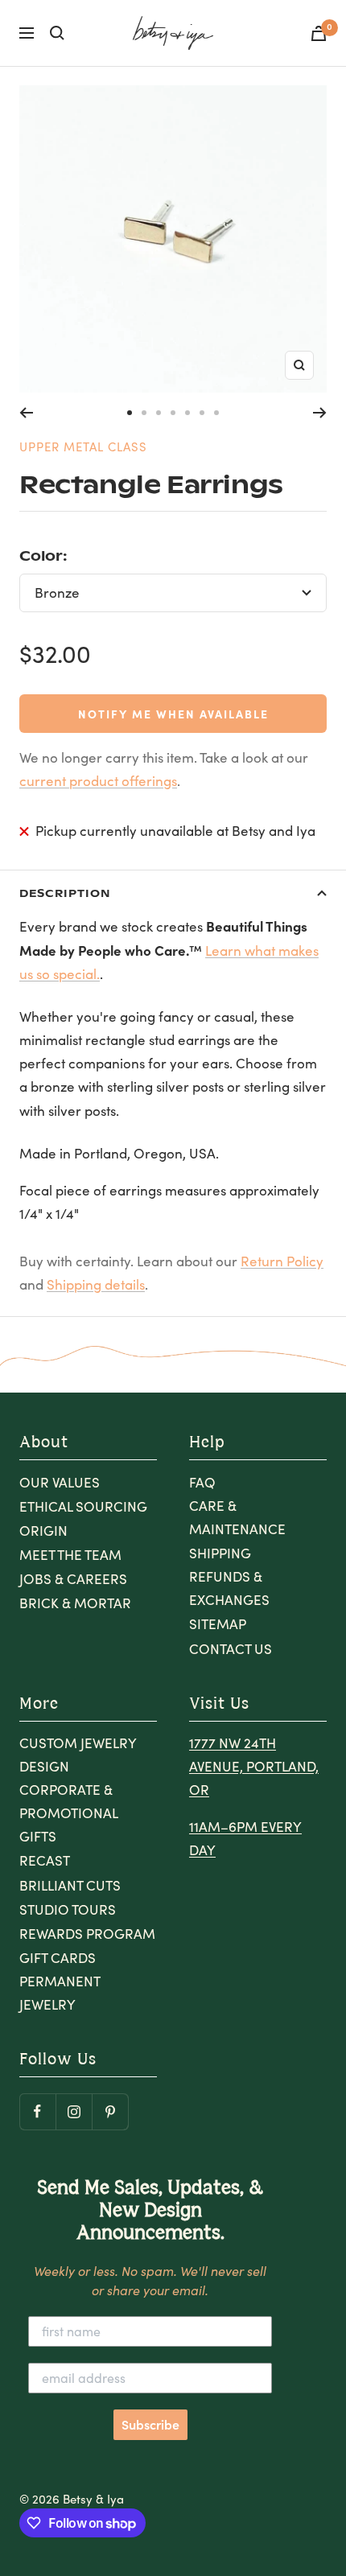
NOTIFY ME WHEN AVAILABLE (173, 714)
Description (65, 893)
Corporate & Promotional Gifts (68, 1813)
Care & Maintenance (237, 1517)
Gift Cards (58, 1958)
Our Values (60, 1482)
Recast (45, 1860)
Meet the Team (70, 1555)
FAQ (202, 1482)
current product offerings (98, 781)
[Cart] (319, 33)
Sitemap (218, 1624)
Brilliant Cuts (70, 1885)
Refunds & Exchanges (229, 1588)
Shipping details (96, 1284)
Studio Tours (68, 1909)
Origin (43, 1531)
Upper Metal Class (83, 446)
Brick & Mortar (75, 1603)
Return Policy (282, 1261)
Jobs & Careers (73, 1579)
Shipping (220, 1553)
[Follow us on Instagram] (74, 2111)
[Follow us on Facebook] (37, 2111)
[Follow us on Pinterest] (110, 2111)
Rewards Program (87, 1934)
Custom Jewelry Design (78, 1755)
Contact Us (231, 1649)
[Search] (57, 33)
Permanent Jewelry (60, 1993)
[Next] (320, 413)
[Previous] (26, 413)
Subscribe (150, 2425)
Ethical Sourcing (83, 1506)
